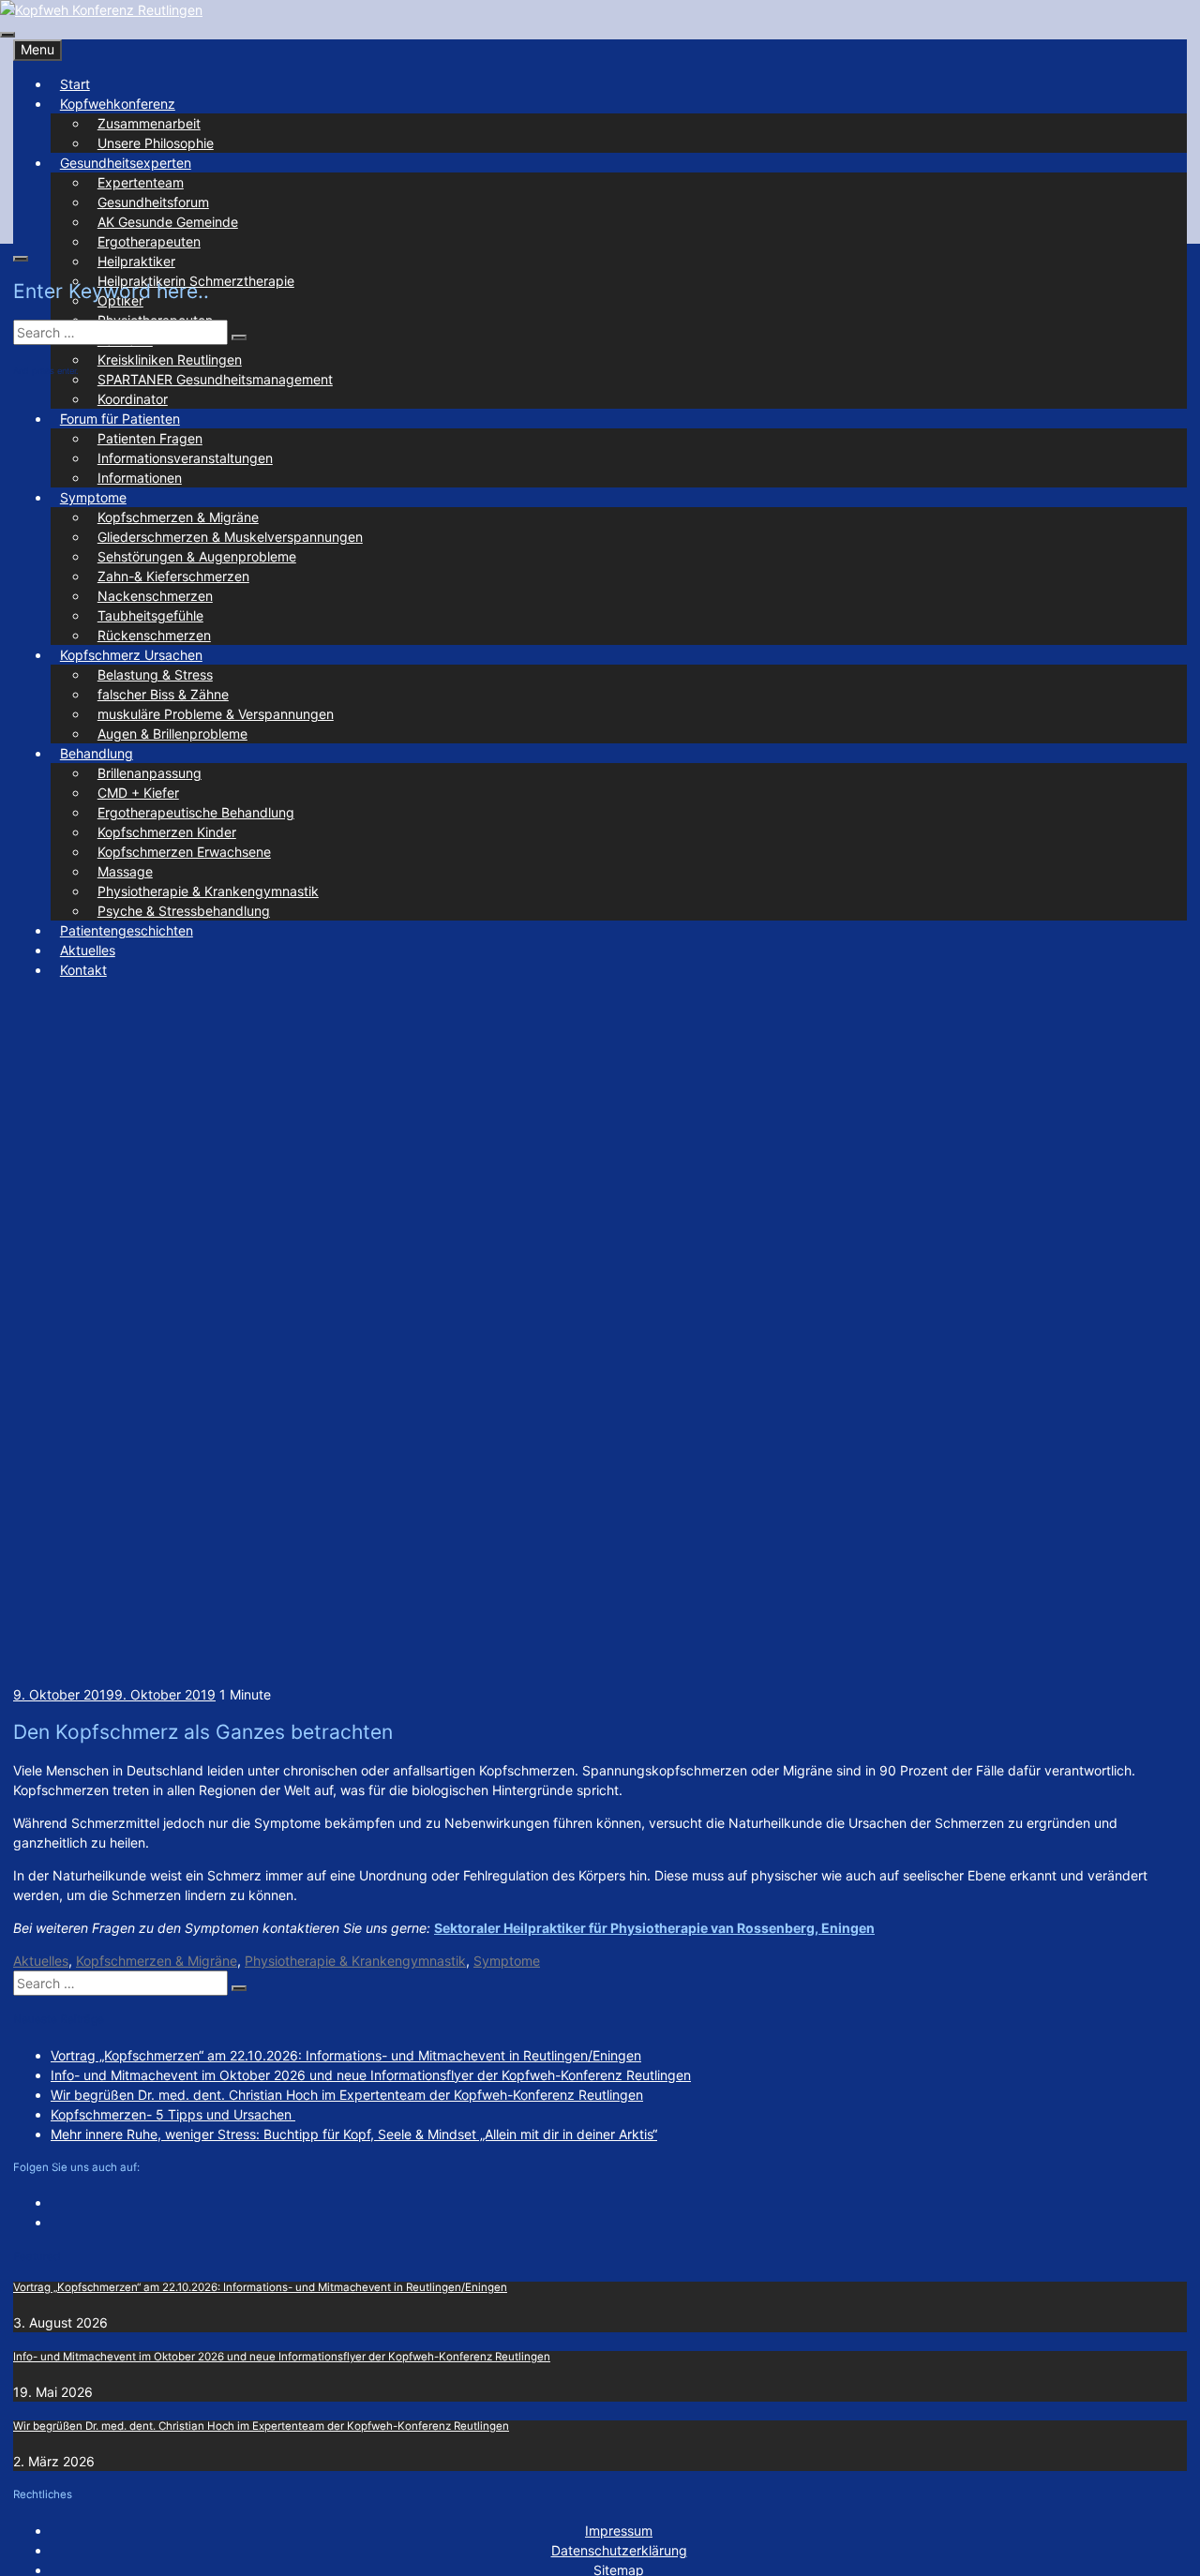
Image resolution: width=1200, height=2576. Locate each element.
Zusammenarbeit (149, 123)
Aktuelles (88, 950)
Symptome (93, 497)
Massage (125, 871)
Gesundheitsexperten (126, 163)
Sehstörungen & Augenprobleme (197, 556)
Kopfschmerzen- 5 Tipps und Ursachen (173, 2114)
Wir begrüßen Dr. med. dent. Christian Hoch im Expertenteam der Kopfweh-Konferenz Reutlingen (347, 2095)
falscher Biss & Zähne (163, 694)
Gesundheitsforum (153, 202)
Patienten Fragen (150, 438)
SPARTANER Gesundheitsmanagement (215, 379)
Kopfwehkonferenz (118, 104)
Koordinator (133, 399)
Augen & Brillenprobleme (172, 734)
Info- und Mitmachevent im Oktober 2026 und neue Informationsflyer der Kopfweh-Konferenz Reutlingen (371, 2075)
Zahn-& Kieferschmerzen (173, 576)
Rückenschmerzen (154, 635)
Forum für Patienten (120, 419)
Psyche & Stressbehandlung (184, 911)
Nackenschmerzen (155, 596)
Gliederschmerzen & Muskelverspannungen (230, 537)
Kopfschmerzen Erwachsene (184, 852)
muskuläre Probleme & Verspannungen (216, 714)
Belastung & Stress (155, 674)
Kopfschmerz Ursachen (131, 655)
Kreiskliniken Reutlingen (170, 359)
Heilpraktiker (136, 261)
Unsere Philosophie (156, 143)
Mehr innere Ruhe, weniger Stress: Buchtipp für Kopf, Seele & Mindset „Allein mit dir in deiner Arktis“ (354, 2134)
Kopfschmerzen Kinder (167, 832)
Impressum (619, 2531)
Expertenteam (141, 182)
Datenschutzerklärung (619, 2550)
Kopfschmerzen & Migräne (178, 517)
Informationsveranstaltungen (185, 458)
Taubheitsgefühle (150, 615)
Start (75, 84)
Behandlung (97, 753)
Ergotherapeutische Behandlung (196, 812)
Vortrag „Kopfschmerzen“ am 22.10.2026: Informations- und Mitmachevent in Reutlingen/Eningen (346, 2055)
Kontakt (83, 970)
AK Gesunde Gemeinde (168, 222)
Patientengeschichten (127, 930)
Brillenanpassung (150, 773)
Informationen (140, 478)
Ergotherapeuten (149, 241)
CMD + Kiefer (138, 793)
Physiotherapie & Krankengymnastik (208, 891)
